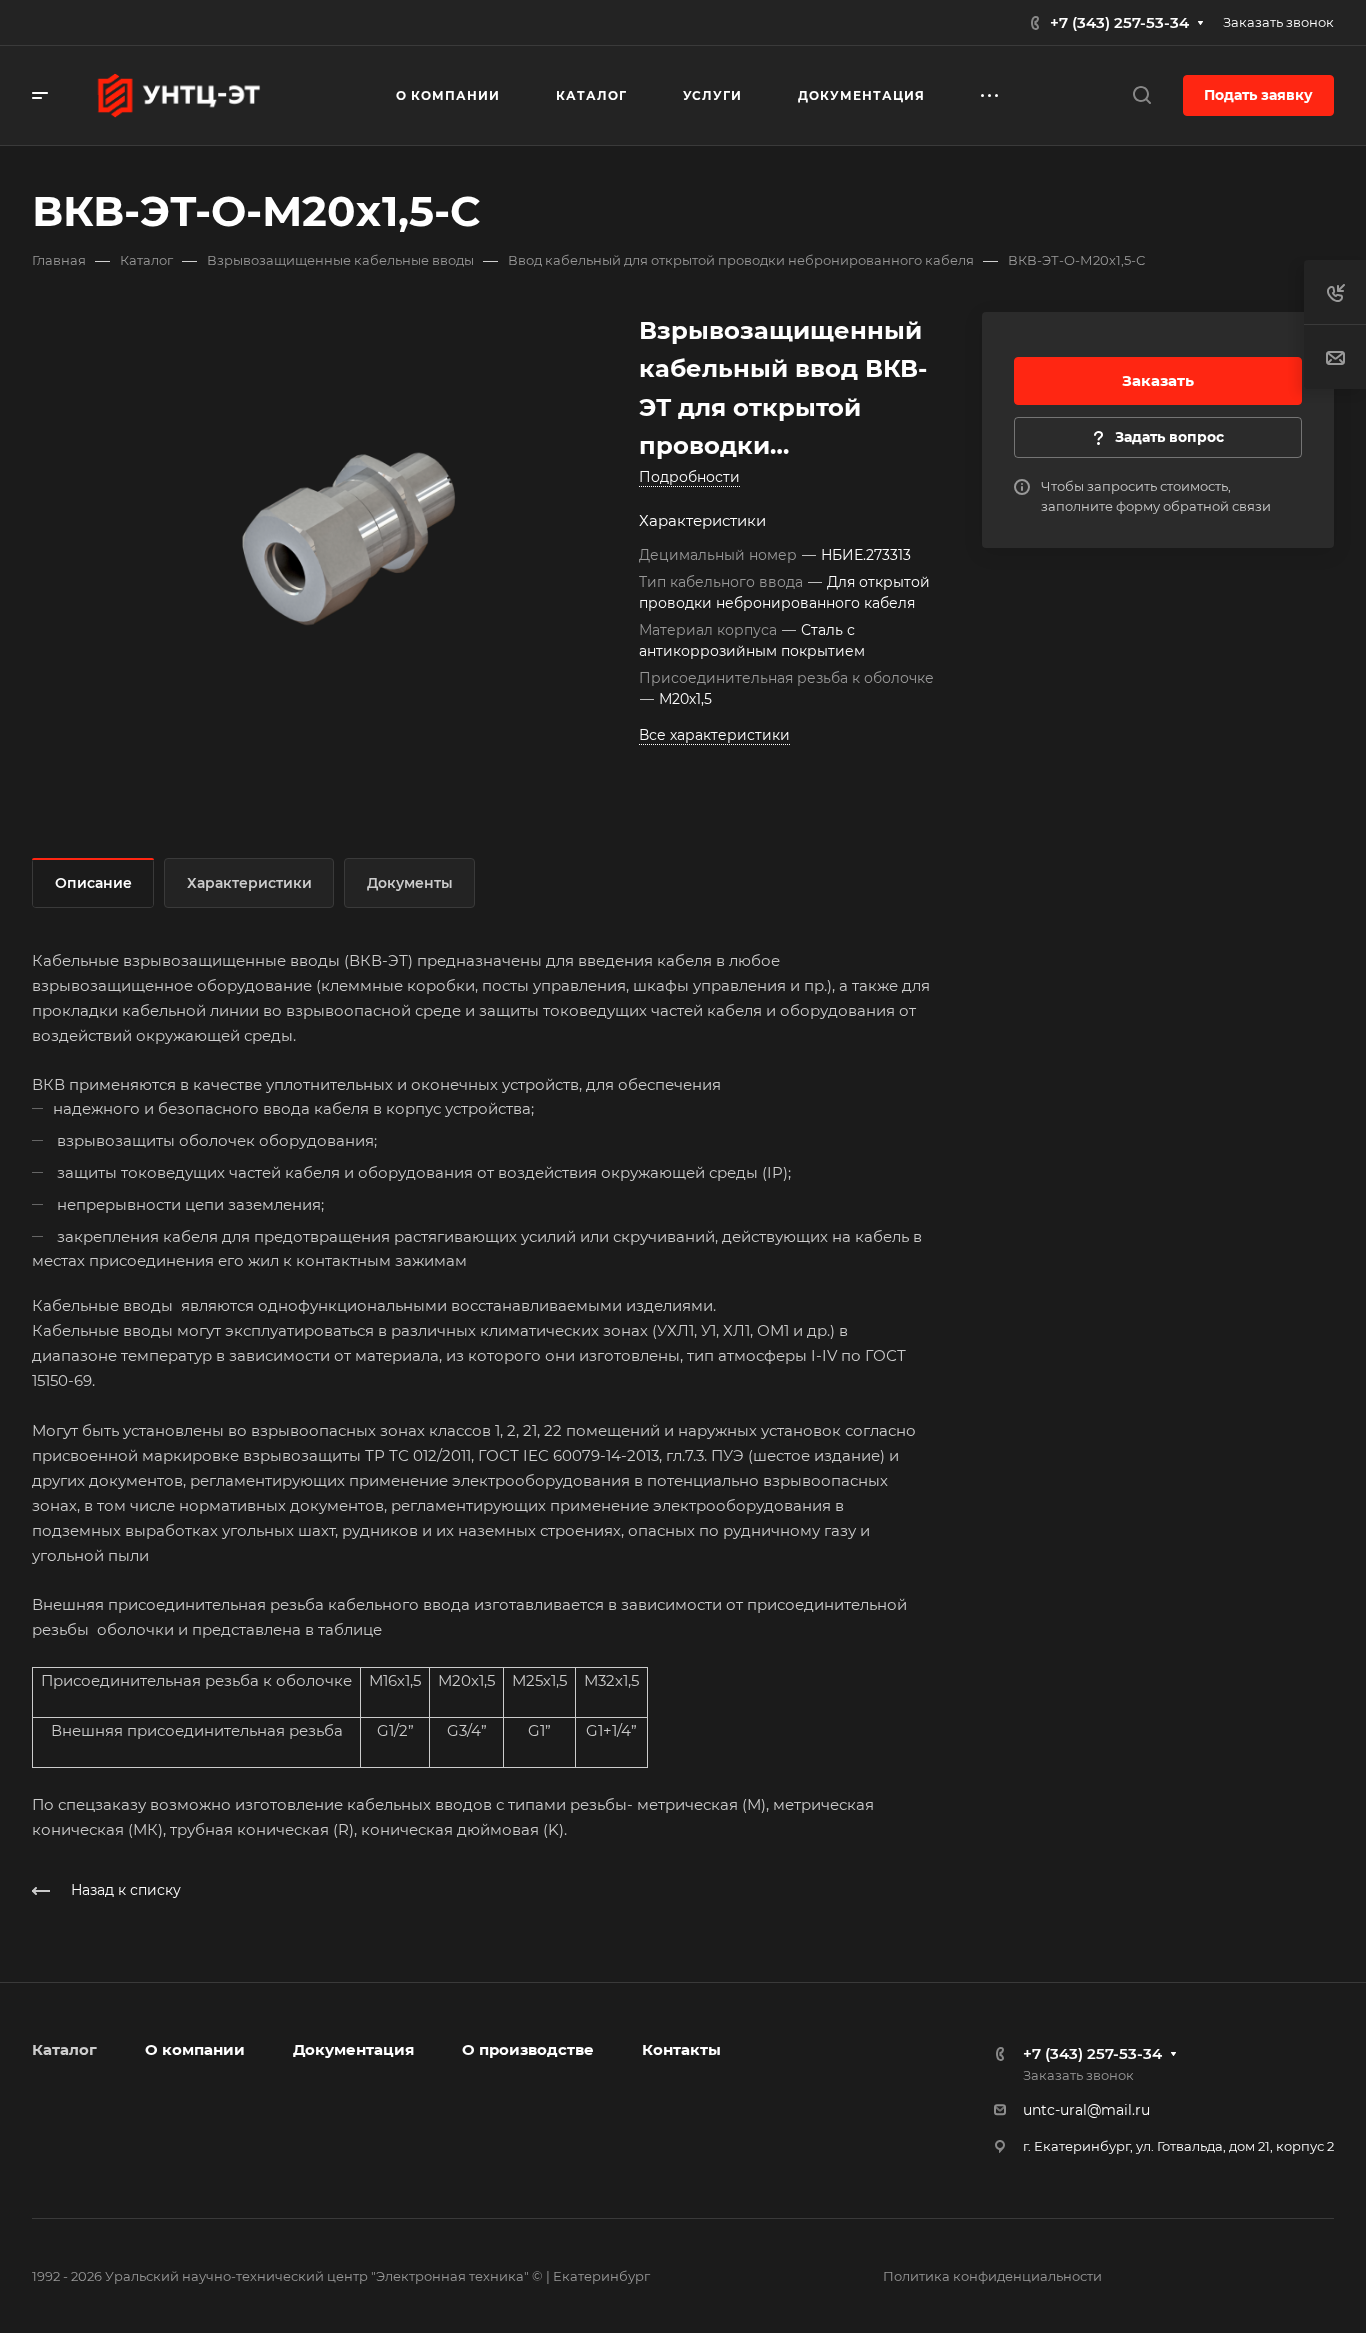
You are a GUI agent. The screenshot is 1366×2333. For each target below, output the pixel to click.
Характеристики (249, 883)
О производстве (528, 2049)
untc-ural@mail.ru (1086, 2110)
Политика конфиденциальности (992, 2276)
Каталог (64, 2049)
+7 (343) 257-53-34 (1119, 22)
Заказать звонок (1278, 22)
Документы (410, 883)
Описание (93, 883)
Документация (353, 2049)
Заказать (1158, 380)
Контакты (681, 2049)
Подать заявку (1258, 95)
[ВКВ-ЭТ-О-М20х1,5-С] (349, 539)
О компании (195, 2049)
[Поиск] (1141, 95)
